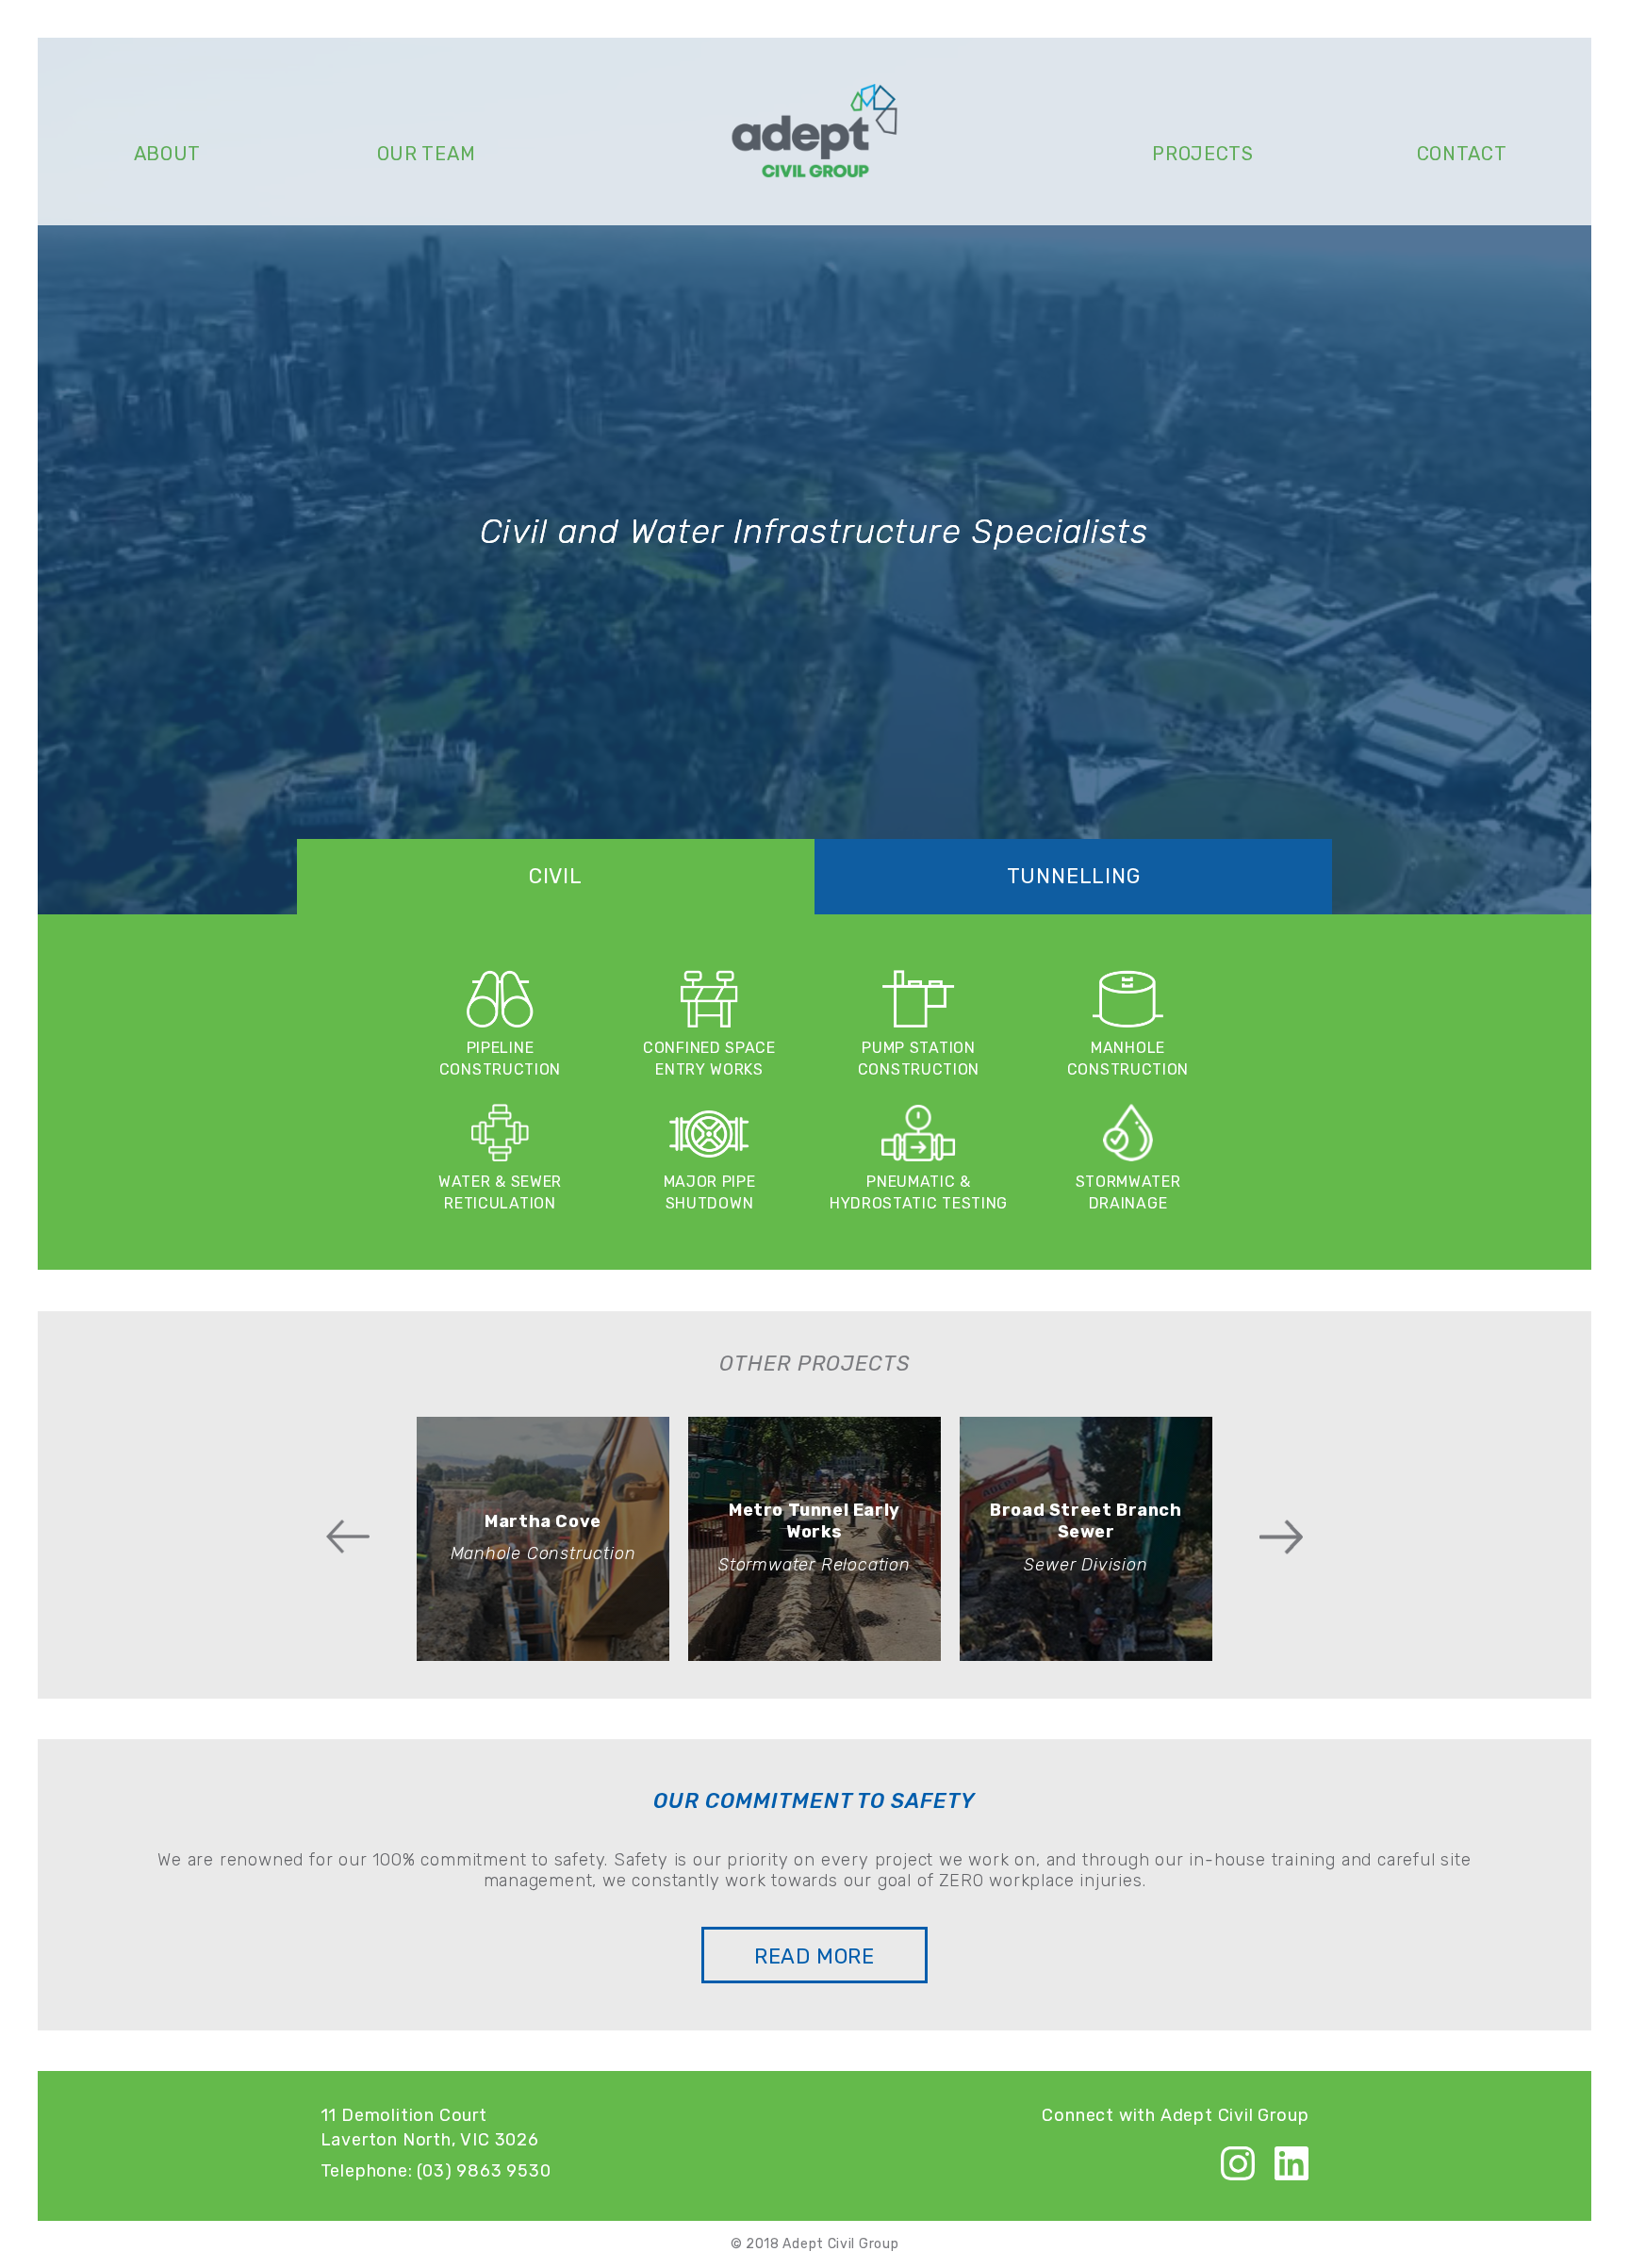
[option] (543, 1539)
